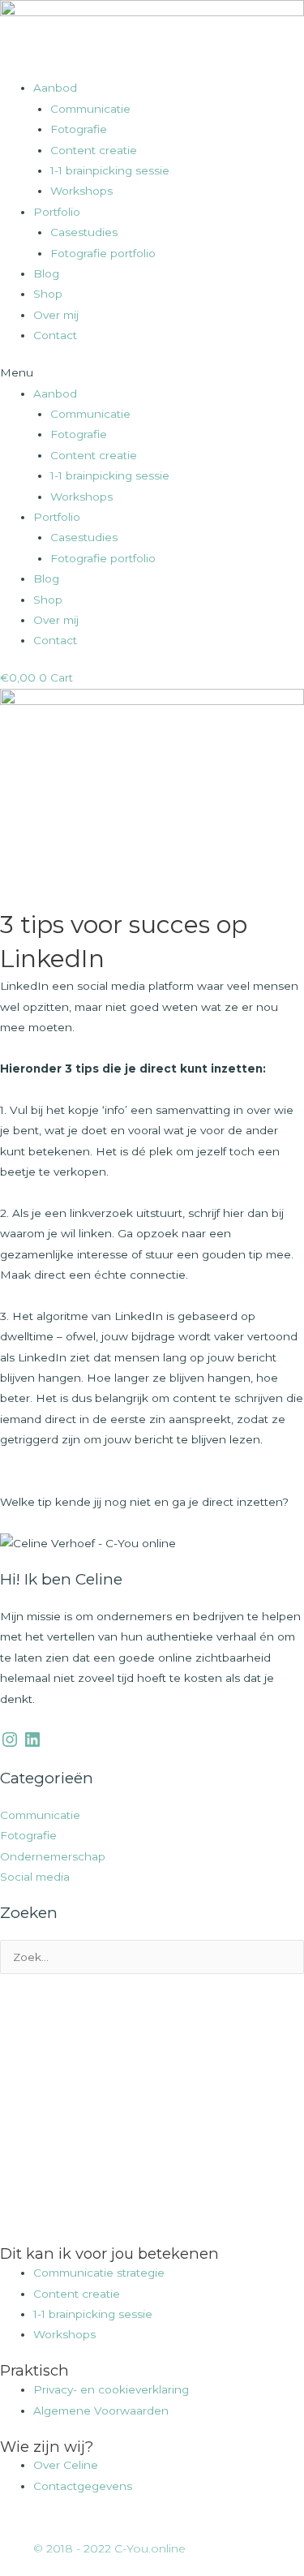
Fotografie (79, 129)
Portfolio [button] (57, 212)
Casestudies (84, 232)
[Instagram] (10, 1740)
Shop (48, 294)
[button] (152, 373)
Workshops (81, 191)
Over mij (56, 315)
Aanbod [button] (55, 88)
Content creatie (94, 150)
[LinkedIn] (32, 1740)
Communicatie (90, 109)
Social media (35, 1877)
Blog (46, 273)
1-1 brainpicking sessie (110, 170)
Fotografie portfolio (103, 253)
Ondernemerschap (53, 1856)
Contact (55, 335)
